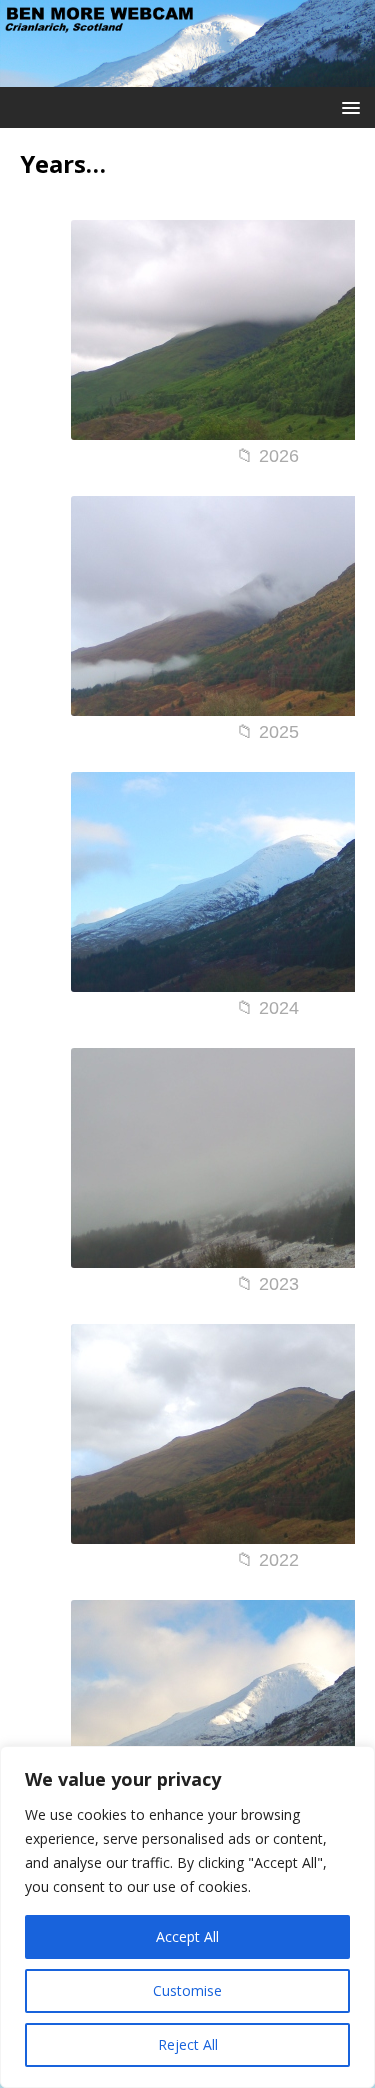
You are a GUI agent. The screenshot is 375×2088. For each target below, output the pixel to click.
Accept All (187, 1936)
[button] (347, 106)
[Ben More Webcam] (187, 74)
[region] (187, 1917)
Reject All (188, 2044)
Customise (187, 1990)
